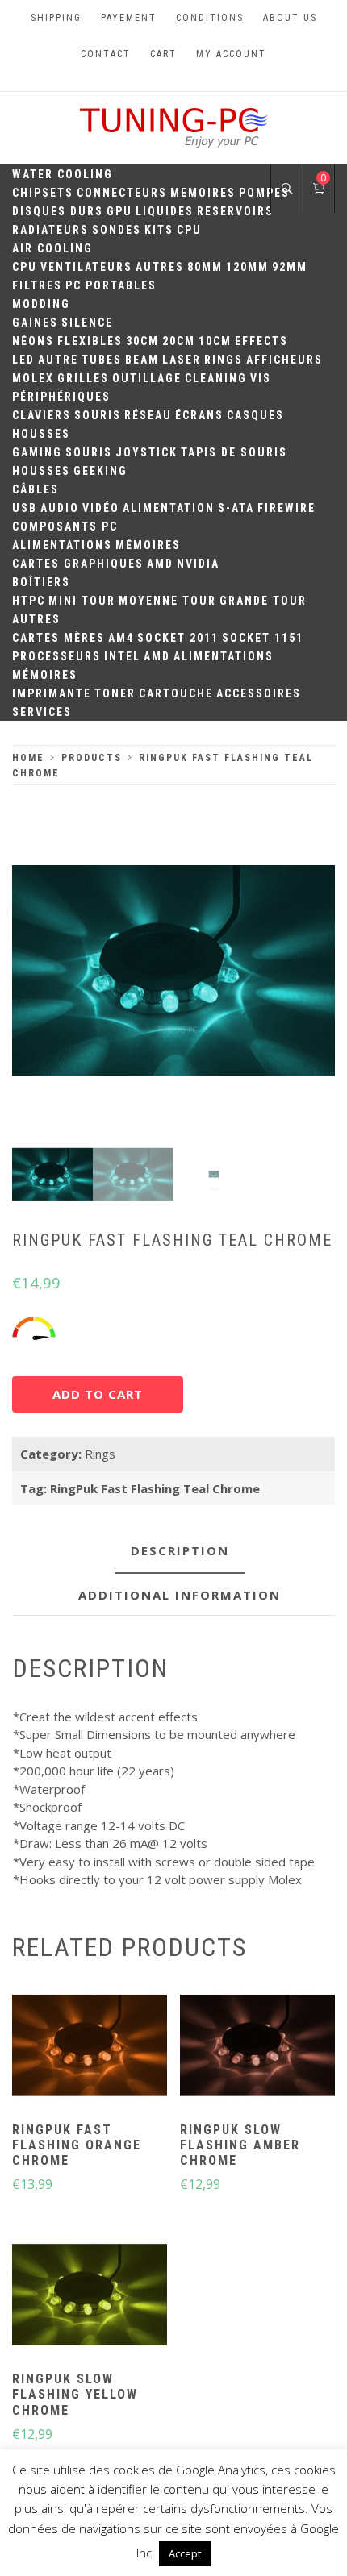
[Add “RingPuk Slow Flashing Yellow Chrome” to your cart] (90, 2297)
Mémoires (148, 545)
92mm (290, 267)
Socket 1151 (263, 638)
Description (180, 1550)
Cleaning (216, 378)
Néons (33, 341)
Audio (60, 508)
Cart (163, 54)
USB (25, 508)
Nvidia (198, 564)
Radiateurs (50, 230)
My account (231, 54)
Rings (224, 360)
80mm (205, 267)
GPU (119, 211)
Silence (87, 323)
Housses (41, 434)
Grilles (83, 378)
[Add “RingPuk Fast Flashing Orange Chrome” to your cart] (90, 2047)
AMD (160, 564)
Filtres (37, 285)
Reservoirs (235, 211)
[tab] (180, 1552)
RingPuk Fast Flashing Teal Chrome (155, 1488)
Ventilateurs (86, 267)
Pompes (264, 193)
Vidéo (101, 508)
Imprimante (52, 693)
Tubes (102, 360)
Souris (98, 415)
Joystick (146, 452)
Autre (58, 360)
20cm (179, 341)
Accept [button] (185, 2553)
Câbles (36, 489)
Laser (182, 360)
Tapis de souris (234, 452)
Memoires (203, 193)
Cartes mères (59, 638)
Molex (33, 378)
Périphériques (61, 397)
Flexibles (90, 341)
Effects (261, 341)
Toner (115, 693)
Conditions (210, 18)
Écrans (199, 415)
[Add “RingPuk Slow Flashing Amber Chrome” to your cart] (257, 2047)
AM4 (121, 638)
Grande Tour (263, 601)
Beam (142, 360)
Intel (122, 656)
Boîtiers (41, 582)
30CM (142, 341)
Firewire (286, 508)
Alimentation (169, 508)
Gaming (37, 452)
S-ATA (236, 508)
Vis (261, 378)
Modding (41, 304)
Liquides (165, 211)
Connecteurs (122, 193)
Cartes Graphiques (78, 564)
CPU (189, 230)
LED (23, 360)
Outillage (147, 378)
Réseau (148, 415)
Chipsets (43, 193)
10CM (215, 341)
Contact (106, 54)
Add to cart (98, 1394)
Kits (159, 230)
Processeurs (56, 656)
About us (290, 18)
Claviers (42, 415)
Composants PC (65, 526)
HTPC (29, 601)
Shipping (56, 18)
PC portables (111, 285)
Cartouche (176, 693)
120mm (247, 267)
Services (42, 712)
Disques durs (58, 211)
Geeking (100, 471)
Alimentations (62, 545)
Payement (129, 18)
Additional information (180, 1595)
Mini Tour (82, 601)
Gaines (35, 323)
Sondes (117, 230)
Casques (255, 415)
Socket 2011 (178, 638)
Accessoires (259, 693)
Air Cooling (52, 248)
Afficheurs (284, 360)
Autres (160, 267)
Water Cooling (63, 174)
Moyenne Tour (167, 601)
